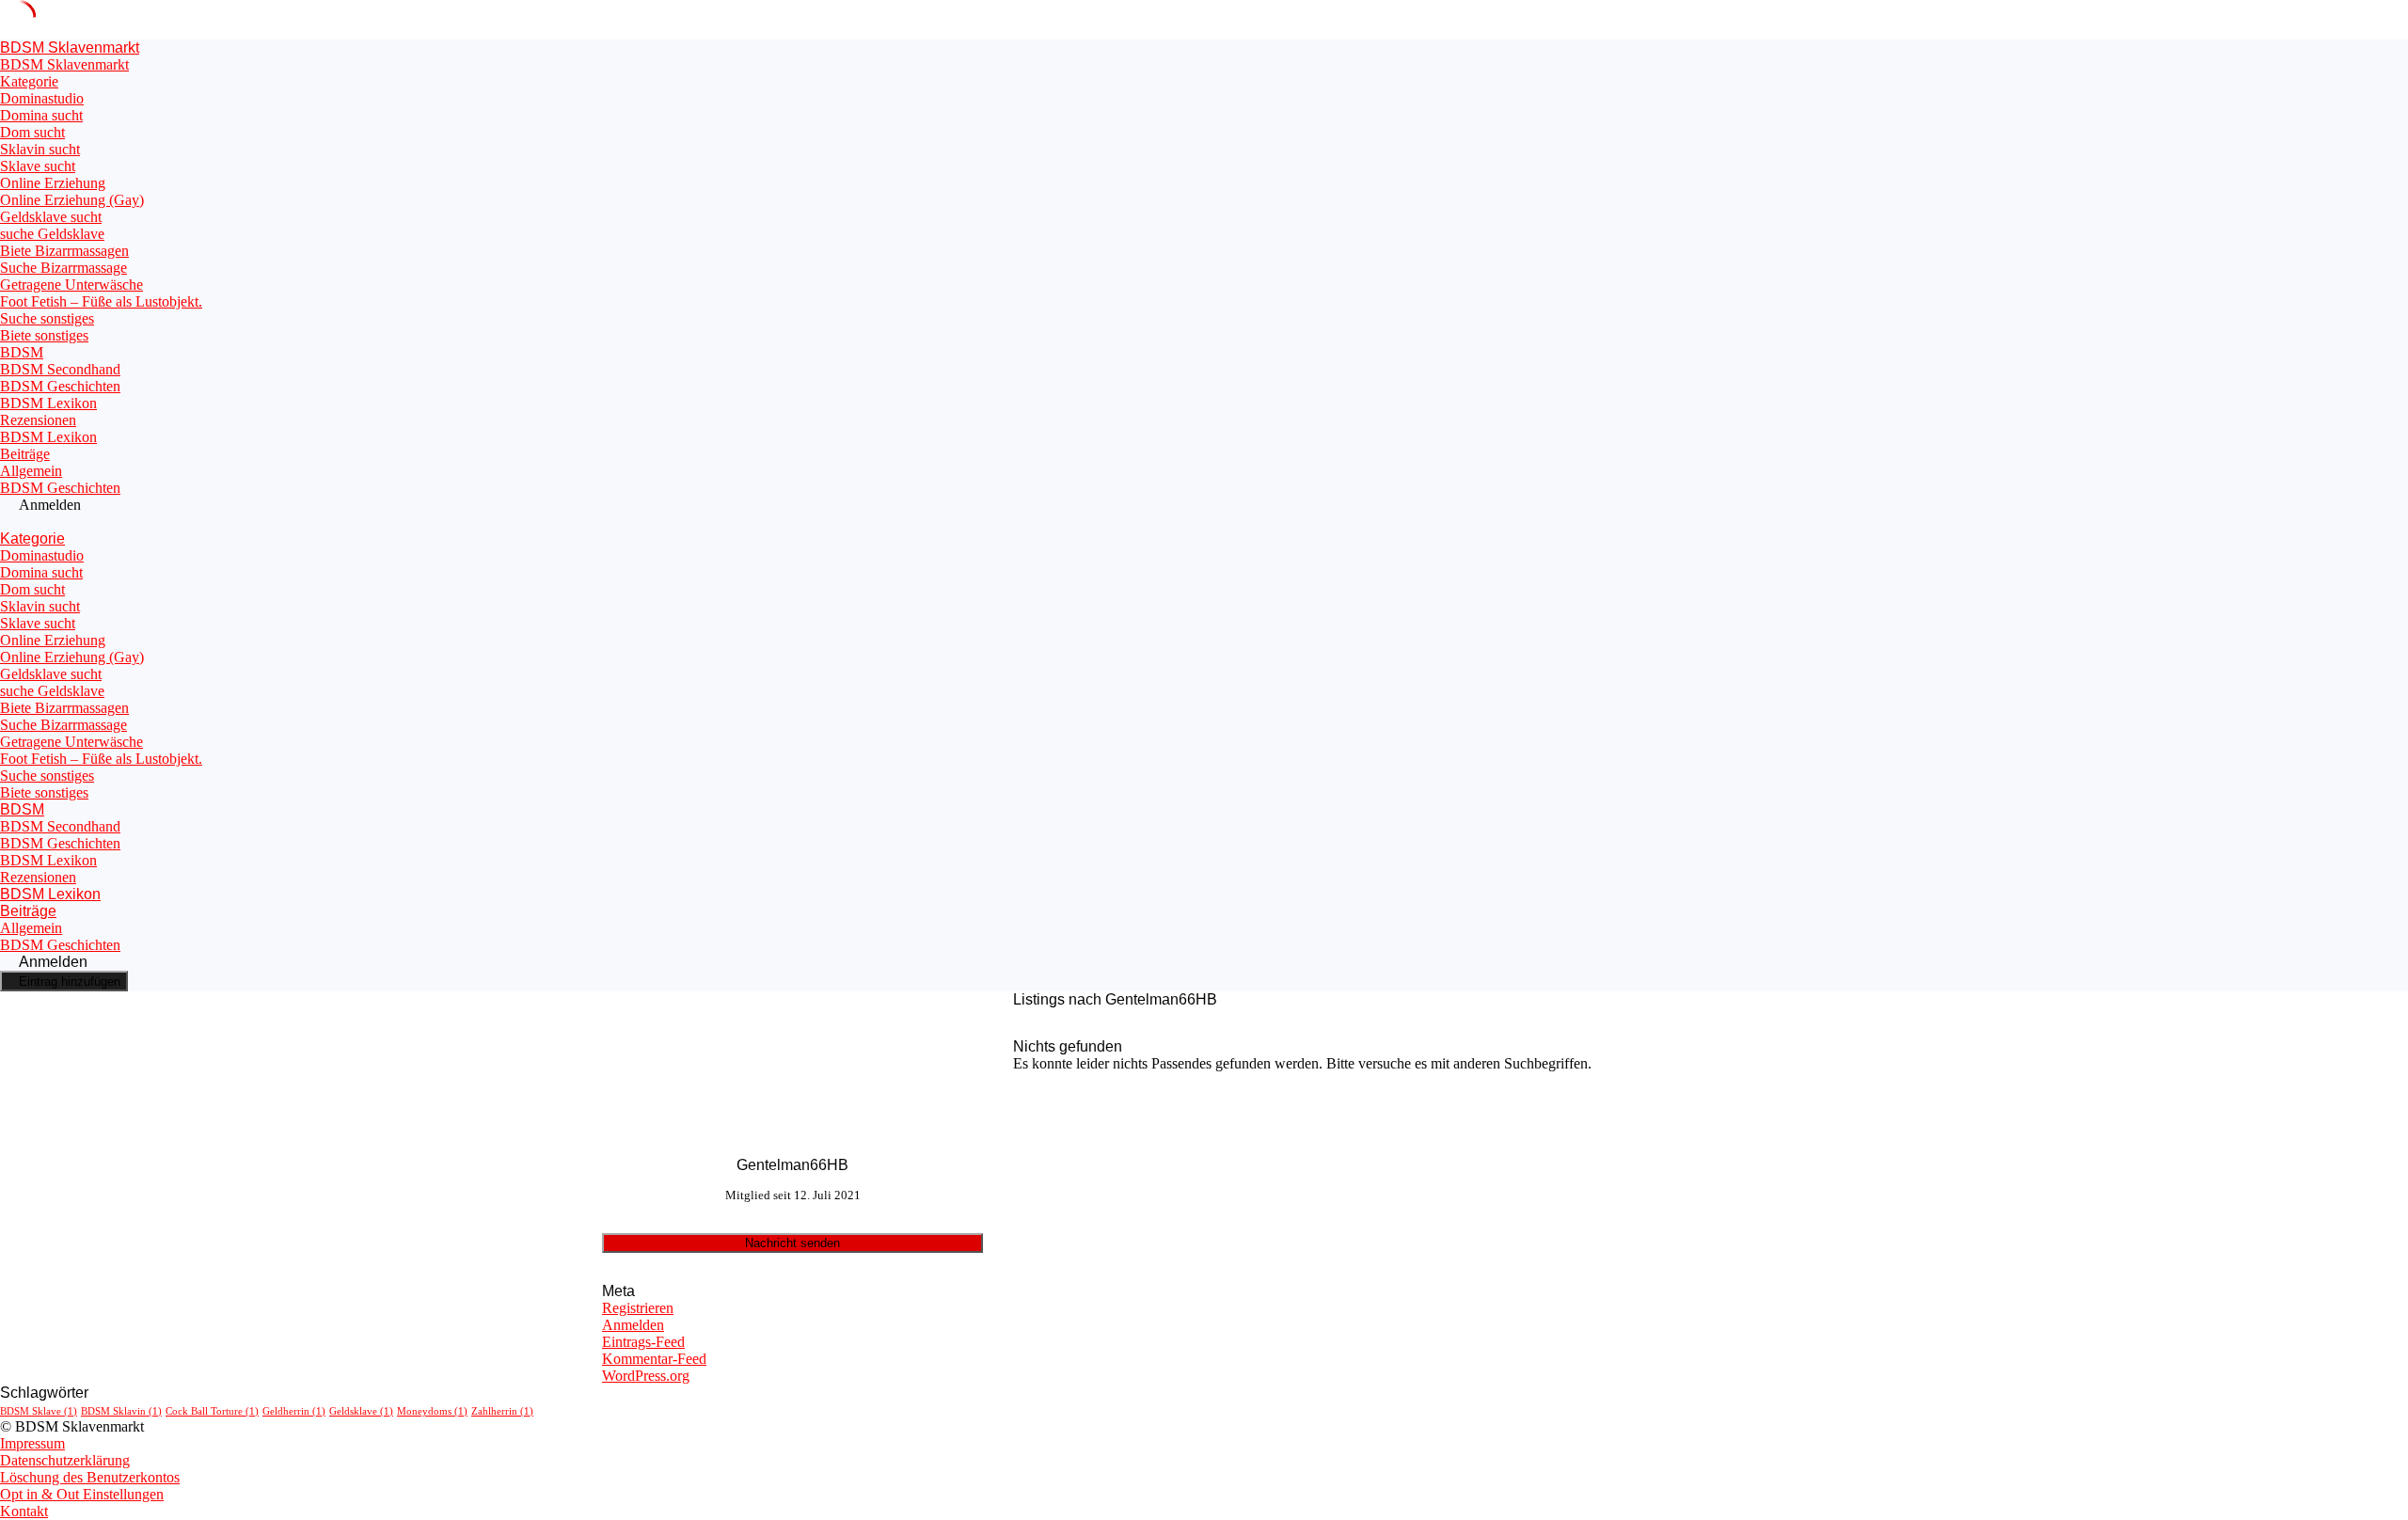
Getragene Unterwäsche (71, 285)
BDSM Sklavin (121, 1411)
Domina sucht (41, 115)
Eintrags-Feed (643, 1342)
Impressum (32, 1443)
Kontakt (24, 1511)
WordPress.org (646, 1376)
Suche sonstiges (47, 318)
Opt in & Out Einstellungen (82, 1494)
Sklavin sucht (40, 149)
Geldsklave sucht (51, 217)
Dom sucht (32, 132)
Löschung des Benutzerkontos (90, 1477)
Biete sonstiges (44, 335)
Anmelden (633, 1325)
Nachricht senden (792, 1243)
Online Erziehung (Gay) (72, 200)
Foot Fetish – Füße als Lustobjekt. (101, 301)
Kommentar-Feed (654, 1359)
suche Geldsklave (52, 234)
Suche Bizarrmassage (63, 268)
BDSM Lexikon (48, 403)
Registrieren (638, 1308)
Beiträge (25, 454)
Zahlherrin (502, 1411)
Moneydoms (432, 1411)
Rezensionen (38, 420)
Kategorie (29, 81)
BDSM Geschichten (60, 386)
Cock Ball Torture (212, 1411)
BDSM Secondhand (60, 369)
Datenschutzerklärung (65, 1460)
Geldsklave (361, 1411)
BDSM (22, 352)
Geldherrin (294, 1411)
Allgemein (31, 471)
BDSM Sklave (39, 1411)
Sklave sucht (38, 166)
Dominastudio (42, 98)
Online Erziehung (53, 183)
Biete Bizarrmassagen (64, 251)
